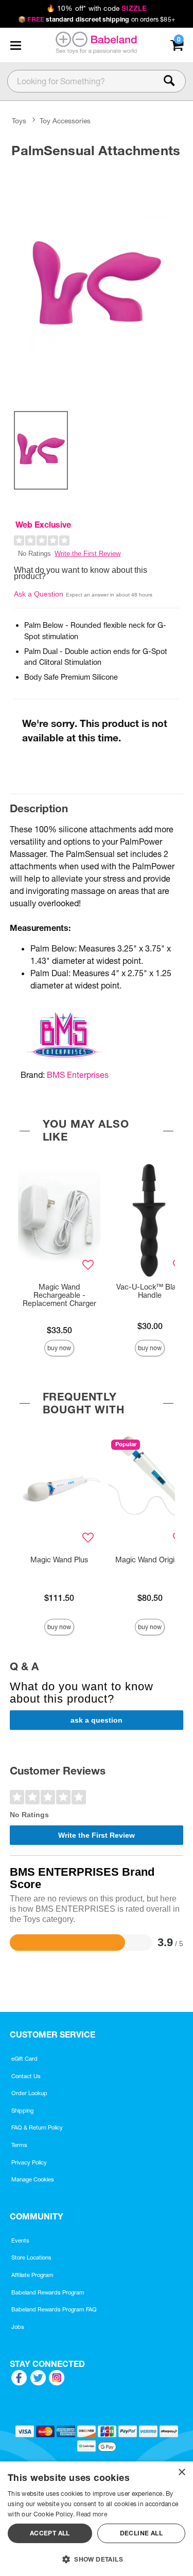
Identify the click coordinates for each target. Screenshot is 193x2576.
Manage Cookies (33, 2179)
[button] (15, 45)
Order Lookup (29, 2093)
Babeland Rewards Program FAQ (54, 2309)
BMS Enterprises (78, 1075)
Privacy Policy (29, 2162)
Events (20, 2241)
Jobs (18, 2327)
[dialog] (97, 2519)
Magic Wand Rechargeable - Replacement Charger (59, 1295)
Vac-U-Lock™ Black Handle (150, 1291)
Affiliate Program (32, 2275)
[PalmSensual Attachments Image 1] (97, 283)
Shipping (22, 2111)
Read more (92, 2514)
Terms (19, 2145)
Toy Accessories (65, 121)
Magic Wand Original (150, 1560)
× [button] (181, 2472)
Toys (19, 121)
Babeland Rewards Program (48, 2292)
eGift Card (24, 2059)
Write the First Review (87, 554)
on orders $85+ (97, 19)
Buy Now (59, 1348)
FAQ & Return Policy (37, 2127)
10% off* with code (97, 8)
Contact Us (26, 2076)
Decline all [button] (141, 2533)
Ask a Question (39, 594)
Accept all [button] (50, 2533)
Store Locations (31, 2257)
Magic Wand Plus (59, 1560)
